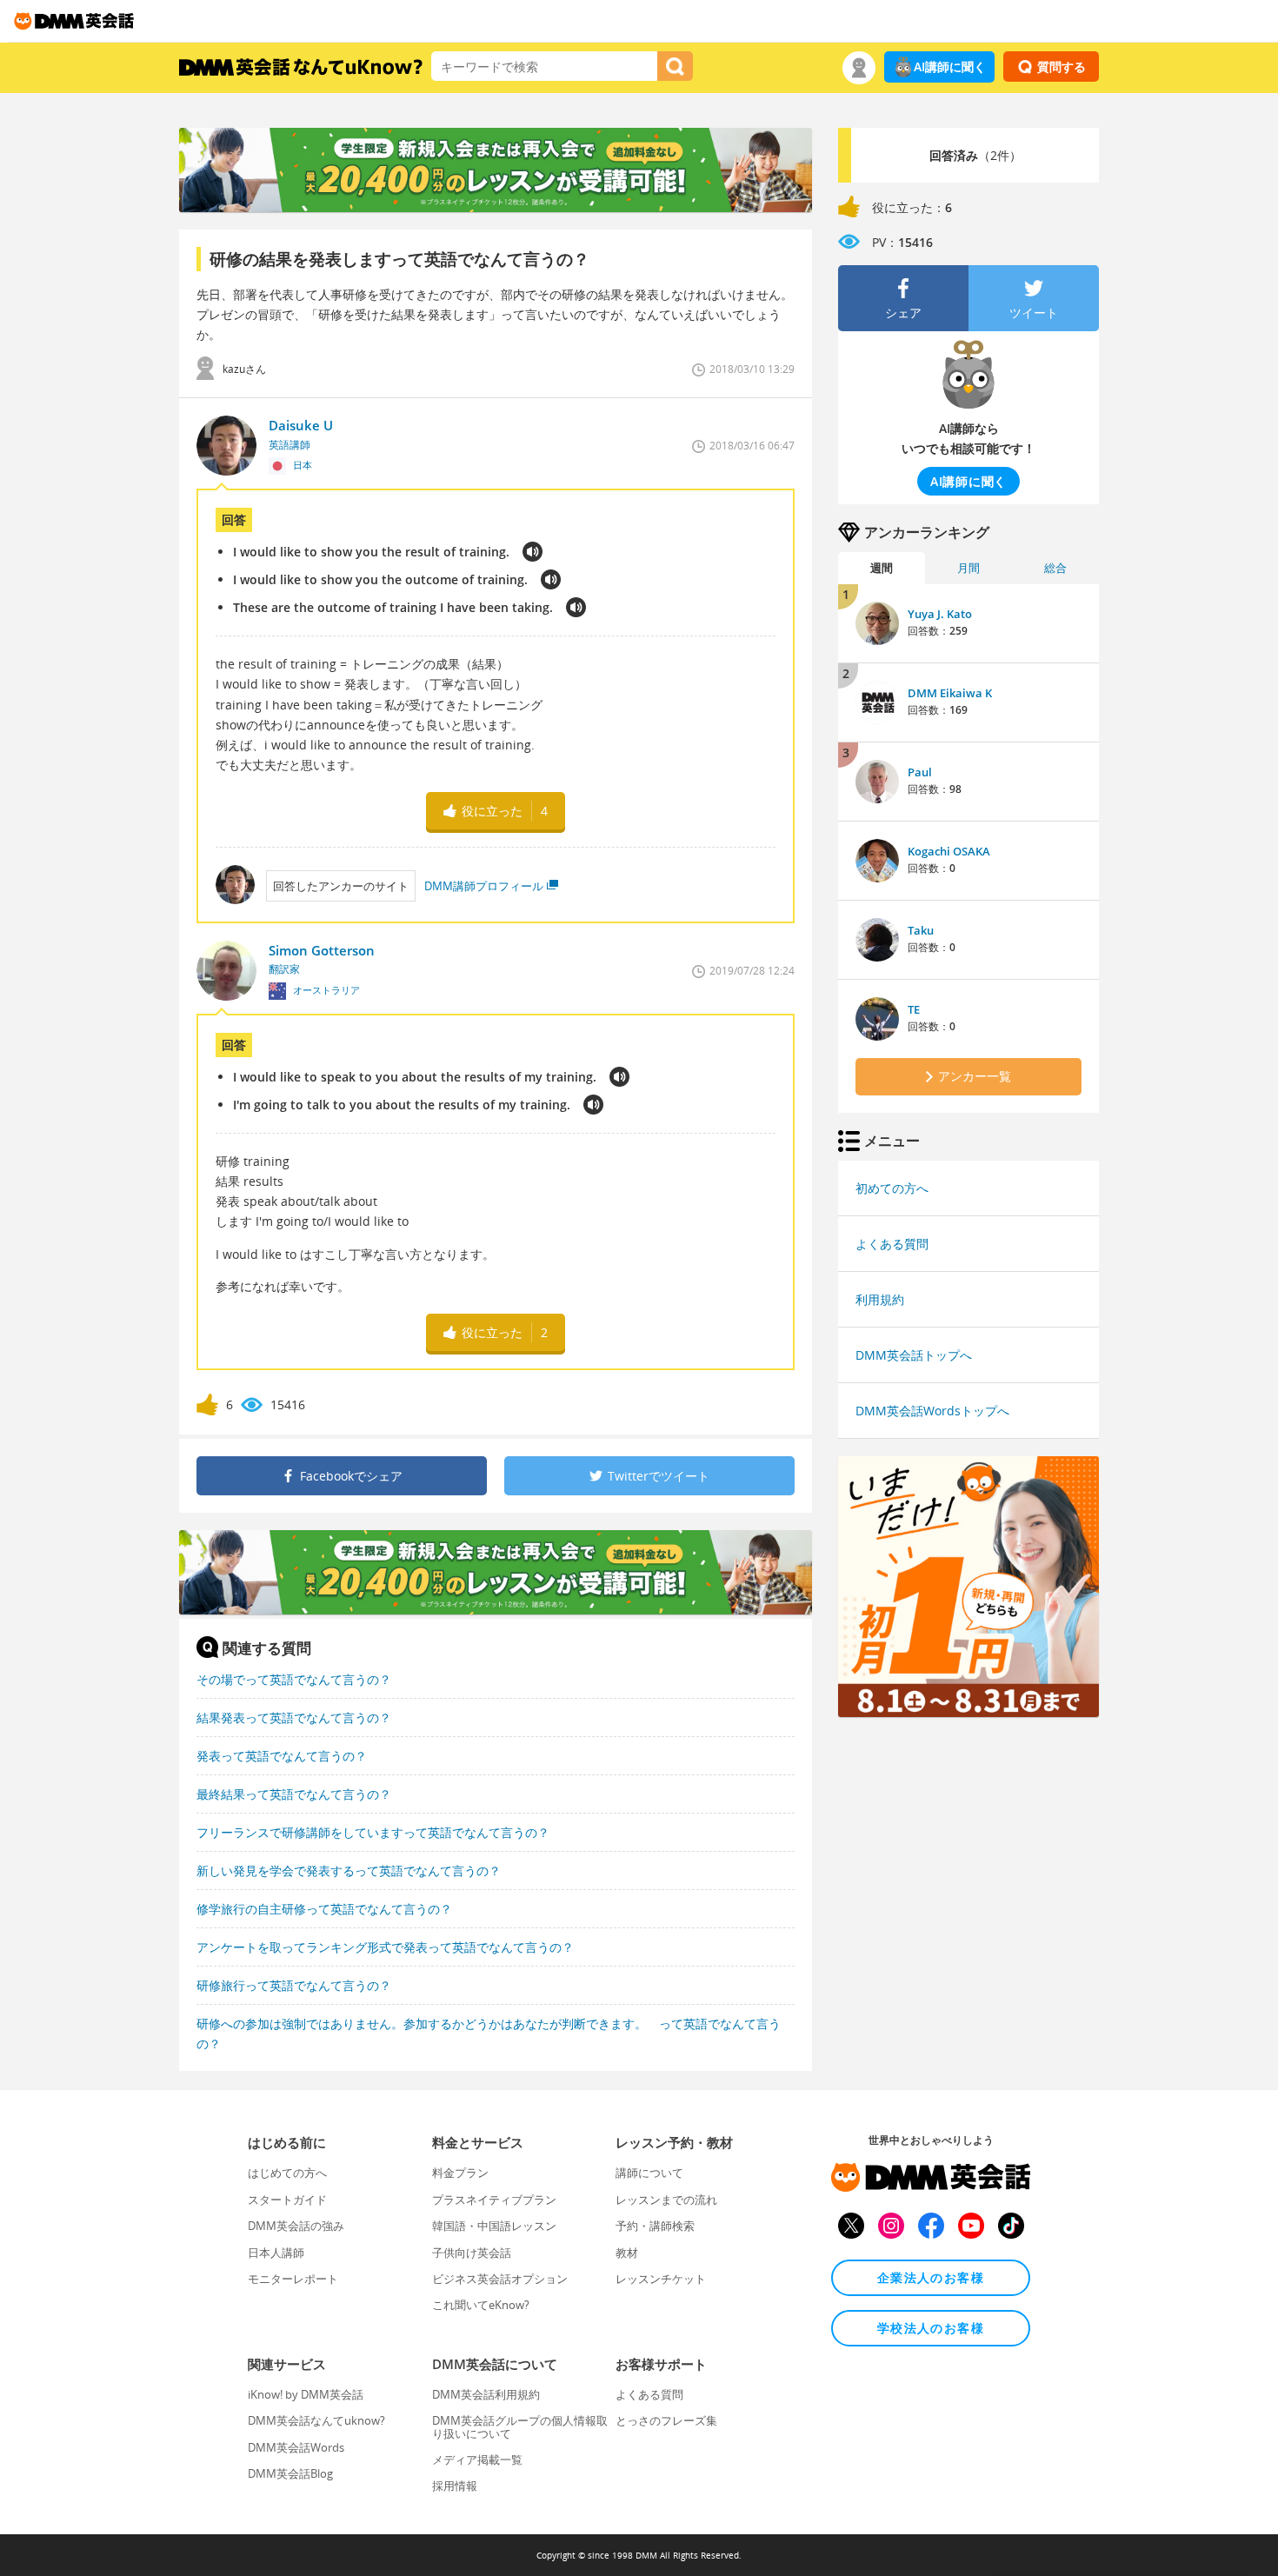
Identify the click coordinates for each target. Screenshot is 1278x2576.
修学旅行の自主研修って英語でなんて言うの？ (324, 1909)
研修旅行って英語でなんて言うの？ (294, 1985)
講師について (649, 2173)
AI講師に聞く (950, 67)
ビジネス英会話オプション (500, 2279)
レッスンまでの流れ (666, 2200)
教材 (627, 2253)
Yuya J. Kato (940, 614)
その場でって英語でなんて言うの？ (294, 1679)
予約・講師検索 (655, 2226)
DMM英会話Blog (290, 2473)
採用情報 (455, 2486)
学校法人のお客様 (931, 2328)
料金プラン (460, 2173)
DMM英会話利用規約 (486, 2394)
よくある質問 (892, 1244)
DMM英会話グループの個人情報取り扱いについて (520, 2426)
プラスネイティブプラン (494, 2200)
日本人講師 (276, 2253)
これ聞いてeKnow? (481, 2305)
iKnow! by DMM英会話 (306, 2394)
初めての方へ (892, 1188)
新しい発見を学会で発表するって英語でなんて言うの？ (349, 1870)
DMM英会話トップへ (914, 1355)
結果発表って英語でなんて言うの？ (294, 1717)
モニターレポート (293, 2279)
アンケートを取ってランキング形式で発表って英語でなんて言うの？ (385, 1947)
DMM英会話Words (296, 2447)
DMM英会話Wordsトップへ (932, 1411)
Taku (921, 930)
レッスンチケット (661, 2279)
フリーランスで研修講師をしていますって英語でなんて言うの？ (373, 1832)
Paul (920, 772)
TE (914, 1009)
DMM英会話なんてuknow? (316, 2420)
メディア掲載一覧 (477, 2460)
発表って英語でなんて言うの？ (282, 1756)
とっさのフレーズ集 (666, 2420)
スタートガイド (287, 2200)
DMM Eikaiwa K (950, 693)
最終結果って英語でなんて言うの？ (294, 1794)
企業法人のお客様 (931, 2277)
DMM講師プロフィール (484, 886)
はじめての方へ (287, 2173)
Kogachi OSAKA (949, 851)
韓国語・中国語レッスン (494, 2226)
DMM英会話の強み (296, 2226)
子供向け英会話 (472, 2253)
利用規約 (880, 1299)
